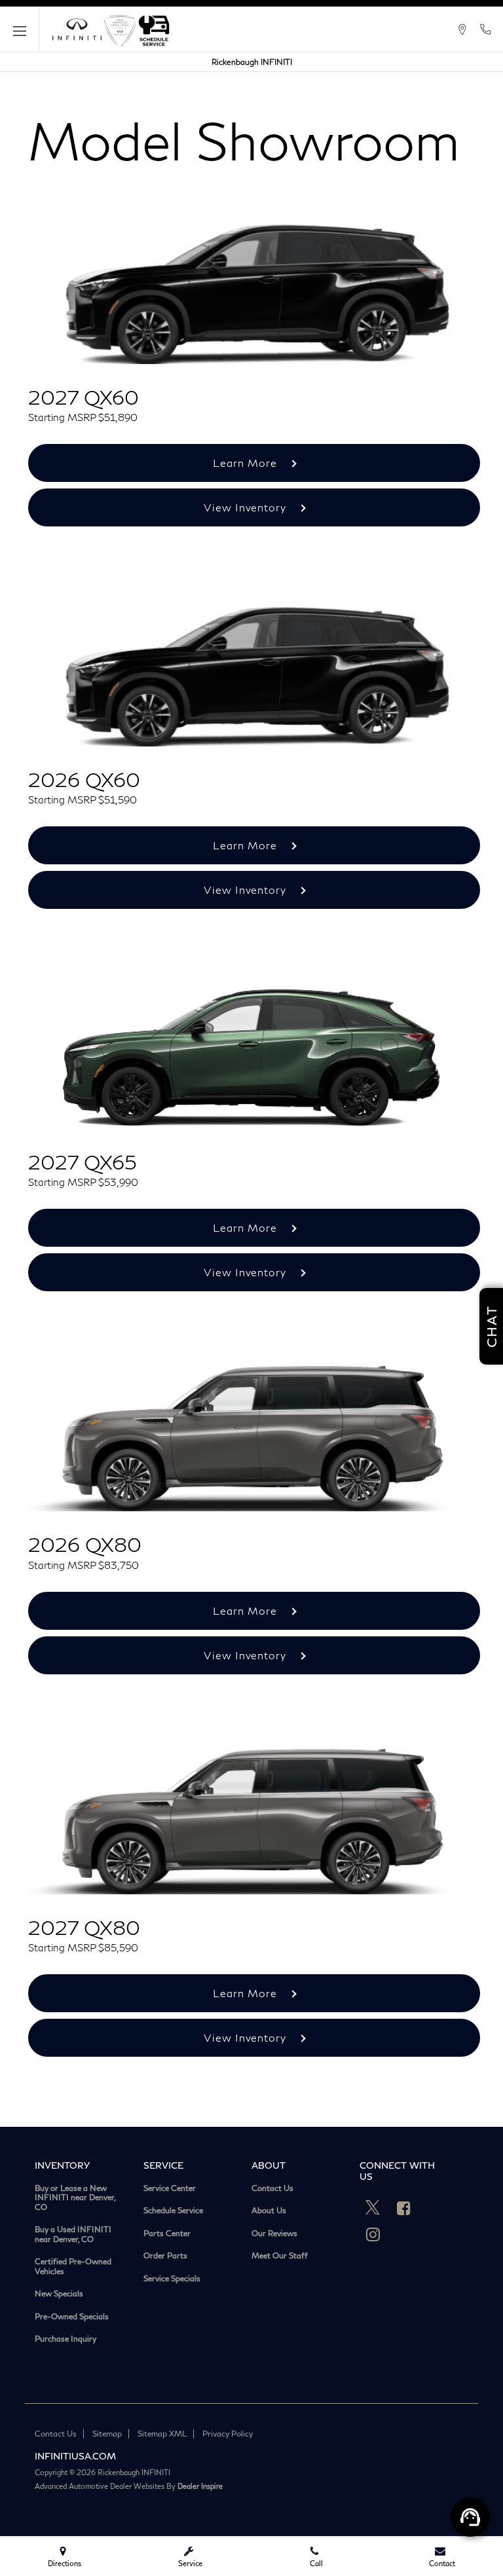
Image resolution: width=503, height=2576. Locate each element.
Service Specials (172, 2279)
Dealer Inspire (200, 2486)
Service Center (170, 2188)
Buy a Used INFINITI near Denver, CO (73, 2235)
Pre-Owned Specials (72, 2317)
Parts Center (167, 2234)
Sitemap (107, 2434)
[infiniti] (77, 29)
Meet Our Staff (280, 2256)
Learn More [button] (247, 463)
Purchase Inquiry (65, 2339)
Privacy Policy (228, 2434)
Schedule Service (173, 2211)
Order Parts (165, 2256)
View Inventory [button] (247, 507)
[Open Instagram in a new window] (373, 2234)
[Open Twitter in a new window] (373, 2208)
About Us (269, 2211)
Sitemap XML (162, 2434)
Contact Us (272, 2188)
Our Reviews (274, 2234)
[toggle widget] (470, 2517)
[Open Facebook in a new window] (403, 2208)
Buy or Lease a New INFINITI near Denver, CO (75, 2198)
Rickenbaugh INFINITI (252, 62)
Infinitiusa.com (75, 2456)
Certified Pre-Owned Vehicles (73, 2267)
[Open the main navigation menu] (20, 29)
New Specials (59, 2294)
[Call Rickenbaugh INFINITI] (485, 29)
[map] (462, 29)
